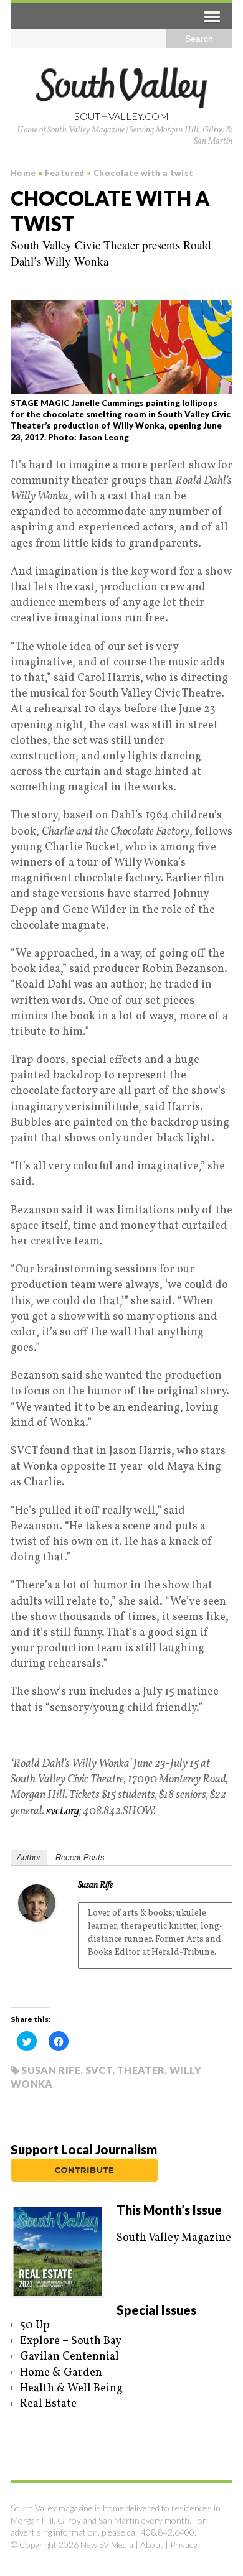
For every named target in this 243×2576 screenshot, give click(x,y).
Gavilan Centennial (69, 2357)
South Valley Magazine (174, 2238)
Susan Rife (95, 1885)
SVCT (99, 2070)
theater (141, 2070)
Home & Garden (61, 2373)
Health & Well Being (71, 2388)
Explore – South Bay (71, 2341)
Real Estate (48, 2404)
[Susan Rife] (37, 1914)
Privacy (184, 2545)
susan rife (51, 2070)
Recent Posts (80, 1857)
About (152, 2545)
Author (29, 1857)
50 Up (35, 2326)
